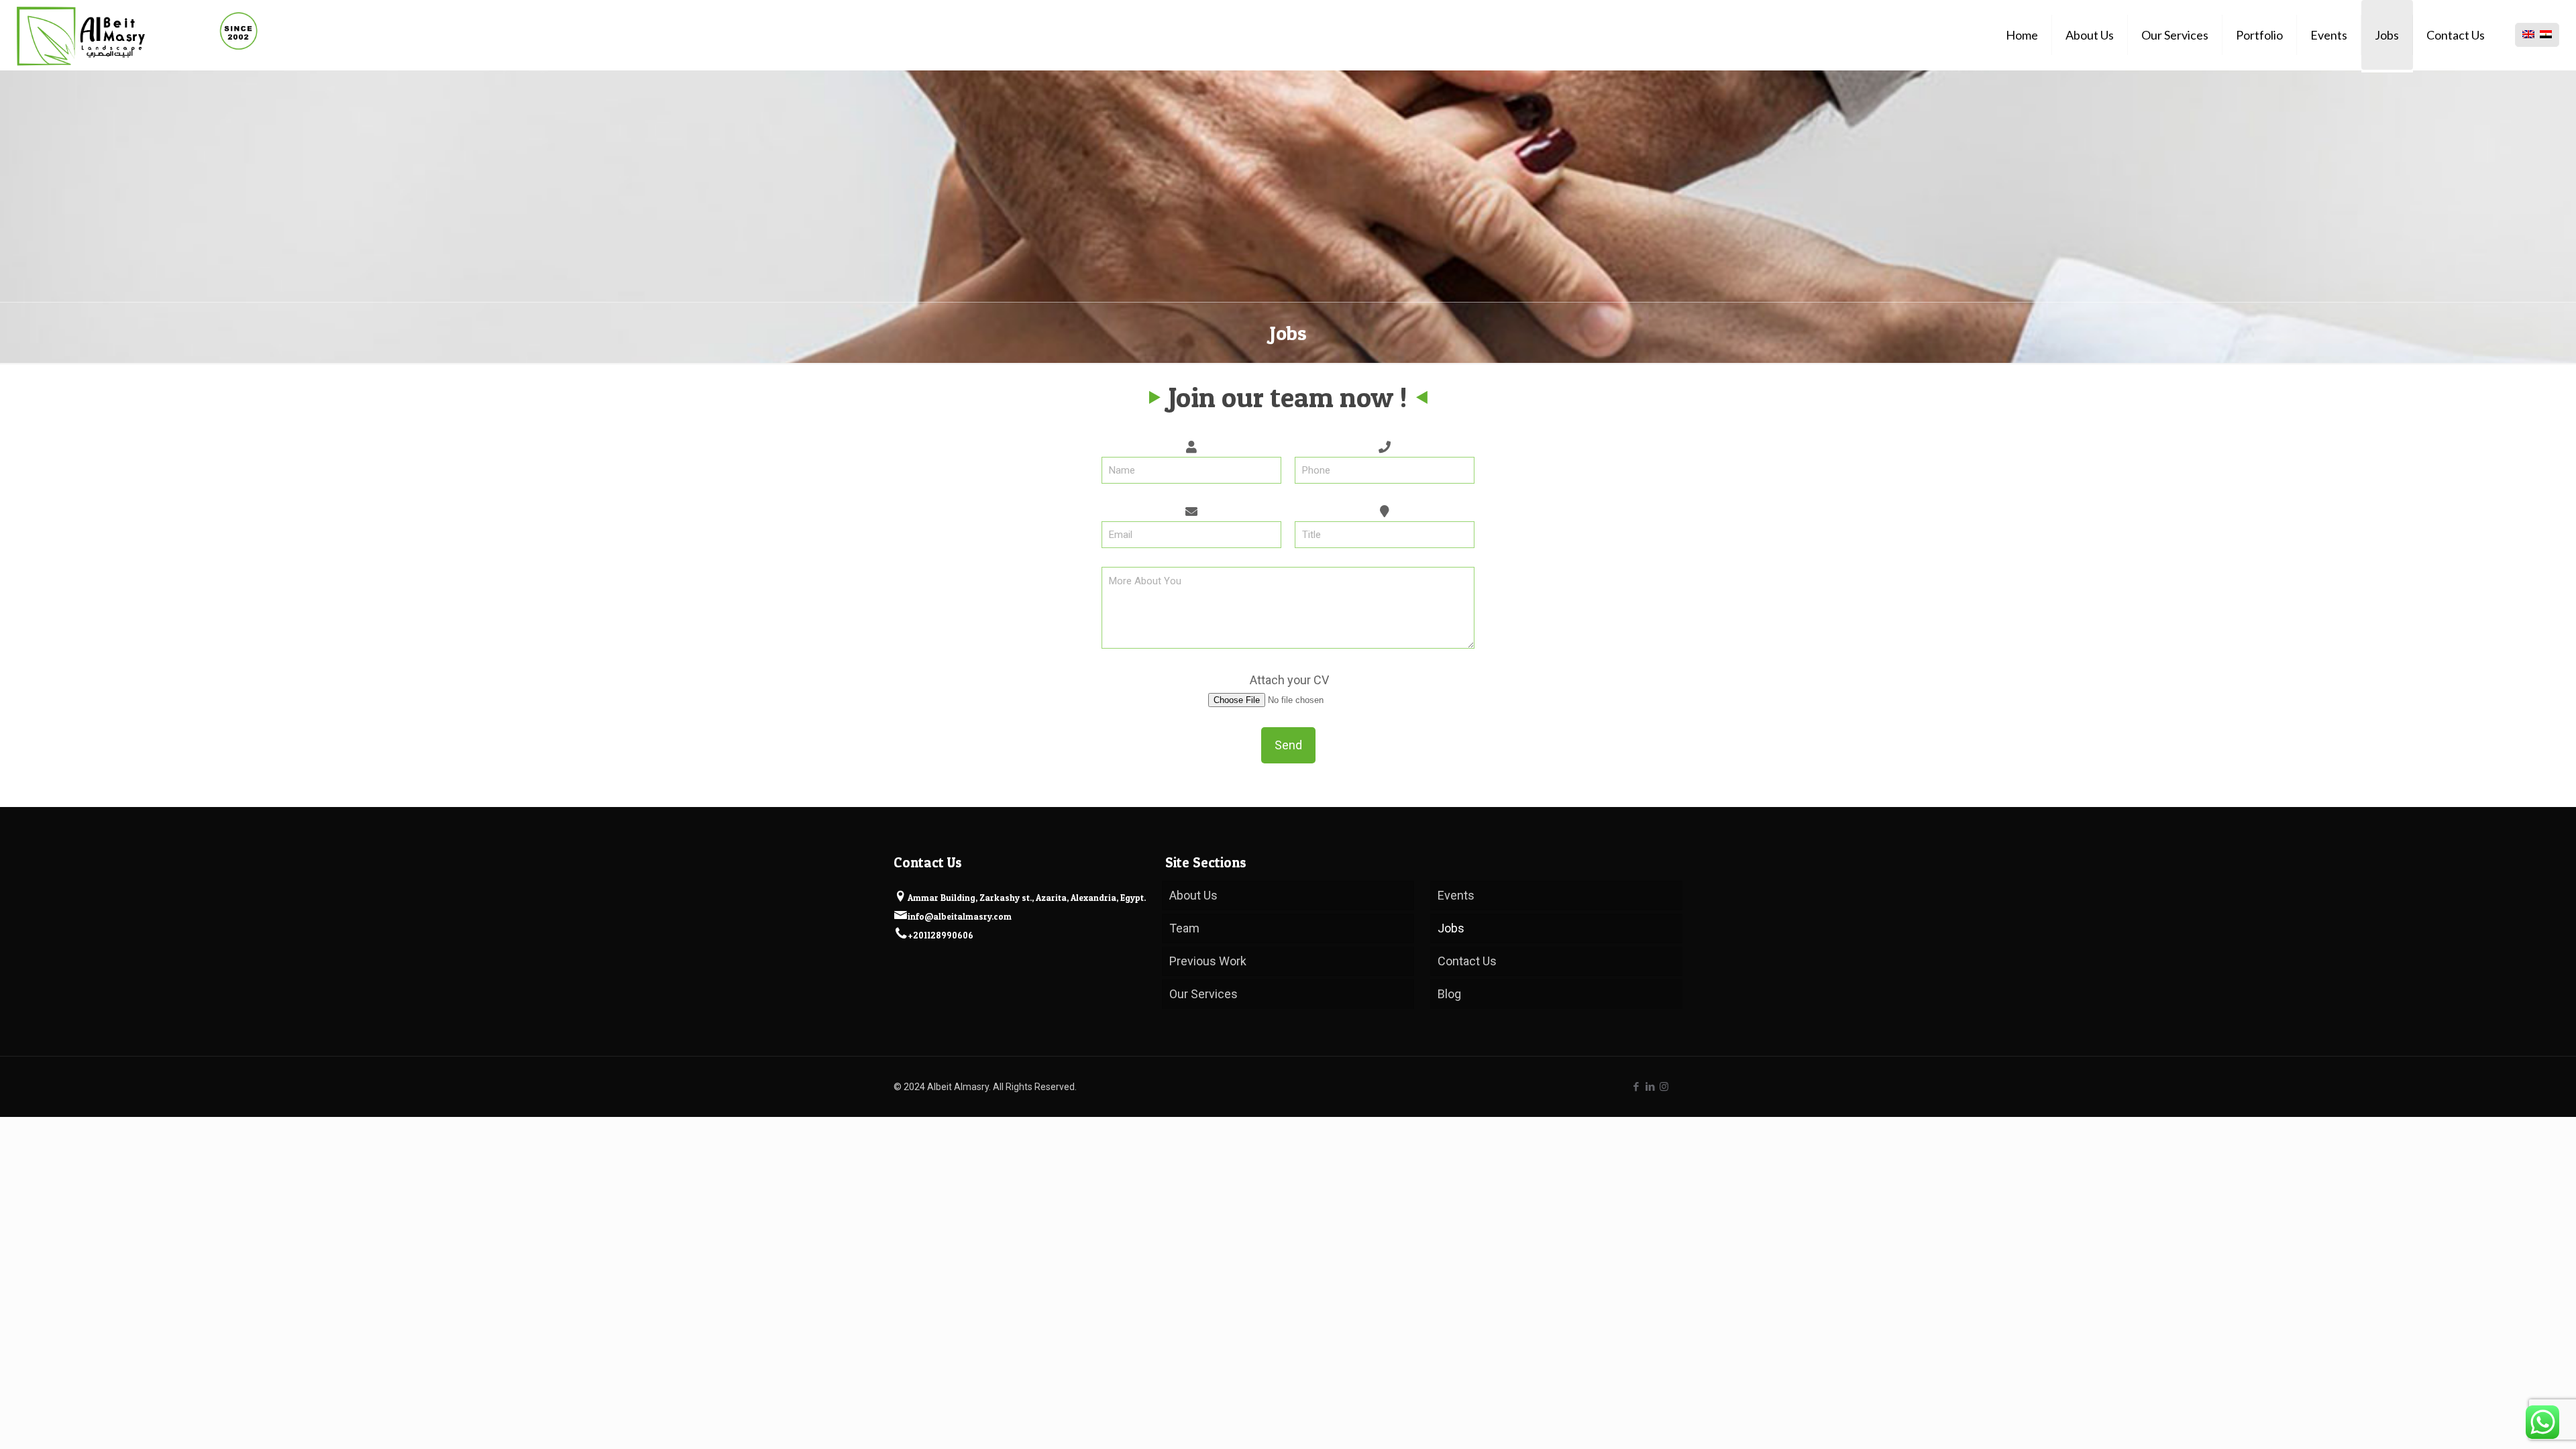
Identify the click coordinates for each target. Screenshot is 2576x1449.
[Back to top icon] (2520, 1426)
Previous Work (1208, 961)
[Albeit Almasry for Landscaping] (137, 35)
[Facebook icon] (1636, 1087)
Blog (1449, 994)
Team (1184, 928)
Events (1456, 895)
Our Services (1203, 994)
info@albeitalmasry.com (960, 916)
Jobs (1451, 928)
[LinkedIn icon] (1650, 1087)
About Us (1193, 895)
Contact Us (1467, 961)
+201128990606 (941, 935)
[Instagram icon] (1664, 1087)
